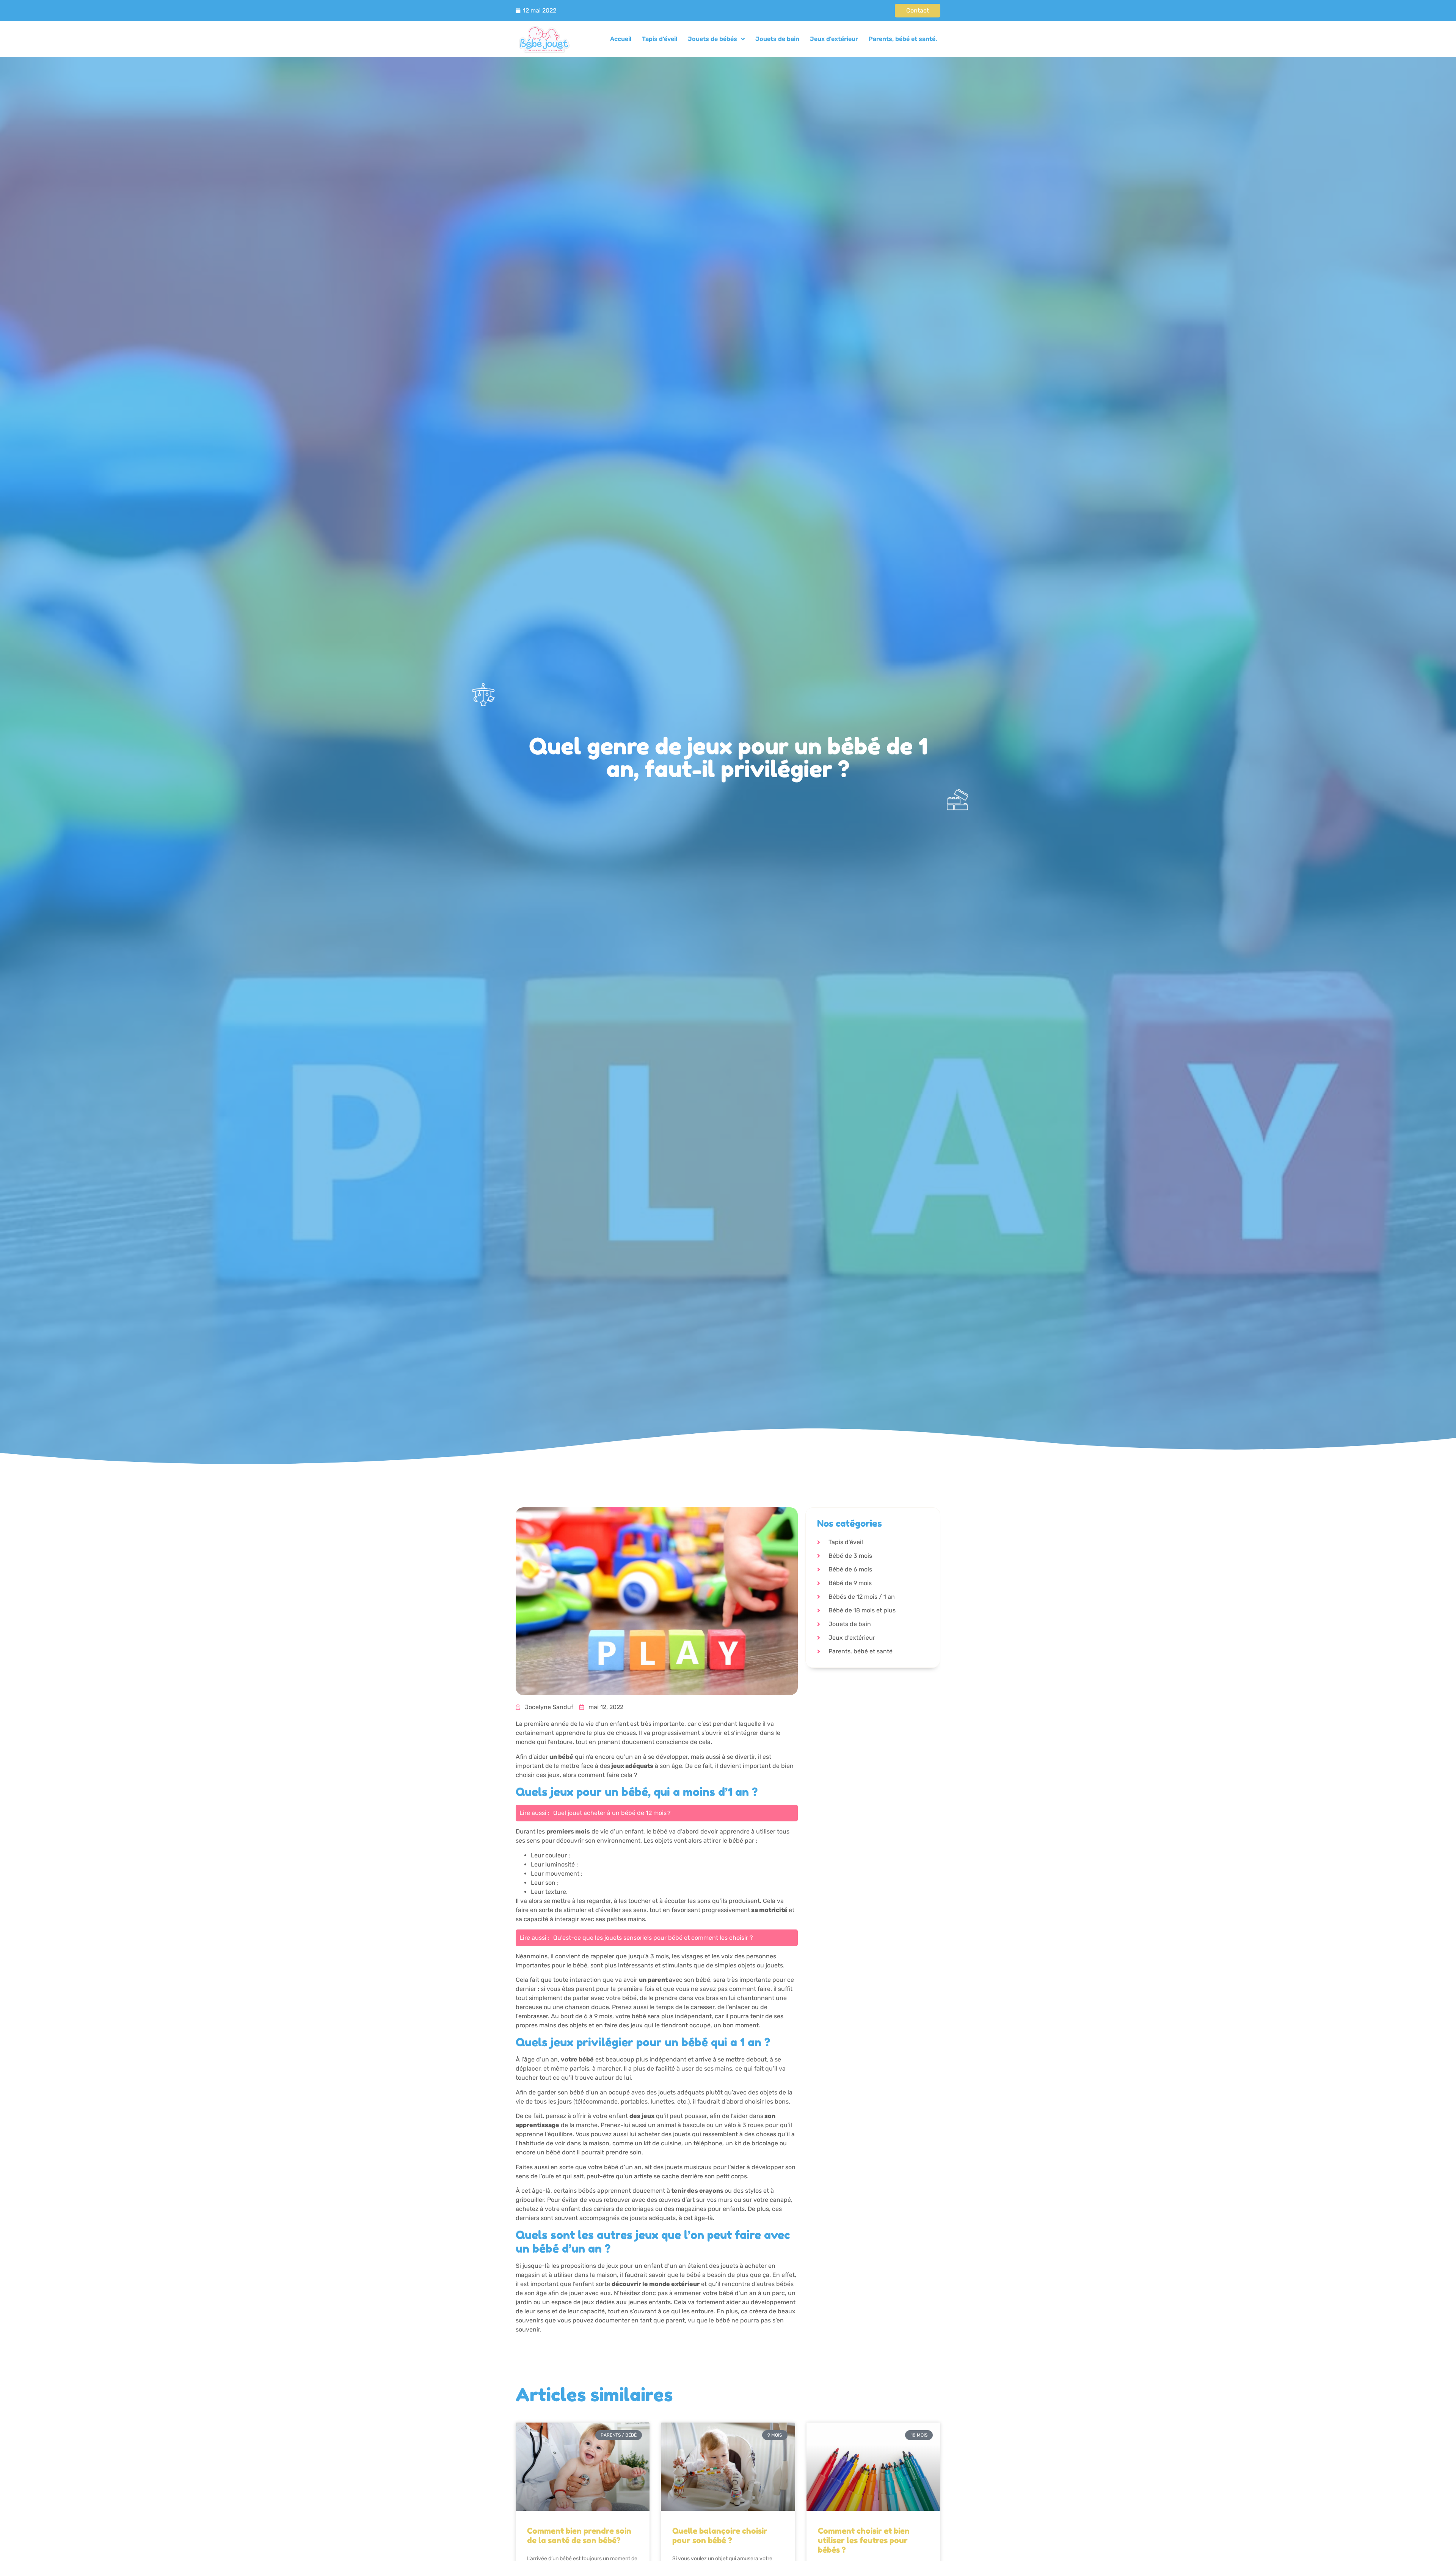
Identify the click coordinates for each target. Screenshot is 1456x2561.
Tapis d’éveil (660, 39)
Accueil (621, 39)
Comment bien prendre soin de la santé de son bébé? (579, 2536)
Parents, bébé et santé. (903, 39)
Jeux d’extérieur (834, 39)
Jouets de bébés (712, 39)
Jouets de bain (777, 39)
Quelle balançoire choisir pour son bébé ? (720, 2536)
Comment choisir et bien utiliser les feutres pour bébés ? (864, 2540)
